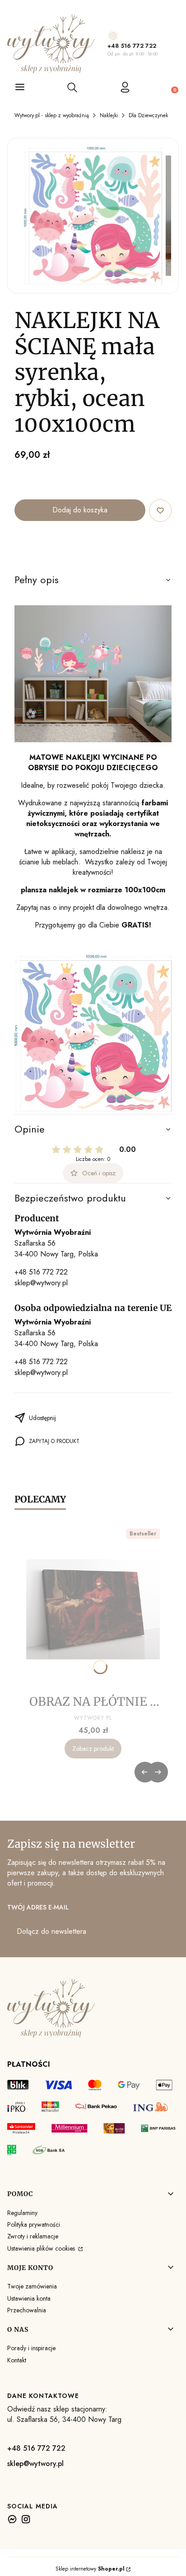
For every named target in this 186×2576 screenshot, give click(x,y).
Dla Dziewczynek (148, 115)
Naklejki (109, 115)
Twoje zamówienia (32, 2286)
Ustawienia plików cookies (42, 2248)
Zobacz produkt (93, 1749)
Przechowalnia (27, 2310)
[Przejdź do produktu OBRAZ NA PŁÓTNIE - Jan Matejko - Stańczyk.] (93, 1609)
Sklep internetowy (90, 2569)
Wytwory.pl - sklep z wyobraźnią (52, 115)
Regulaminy (22, 2213)
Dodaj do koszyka (80, 510)
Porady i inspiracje (31, 2348)
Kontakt (17, 2360)
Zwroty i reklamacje (33, 2236)
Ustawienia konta (29, 2298)
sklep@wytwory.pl (41, 1283)
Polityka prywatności (34, 2224)
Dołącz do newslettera (51, 1931)
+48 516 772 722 (132, 46)
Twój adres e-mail (38, 1907)
